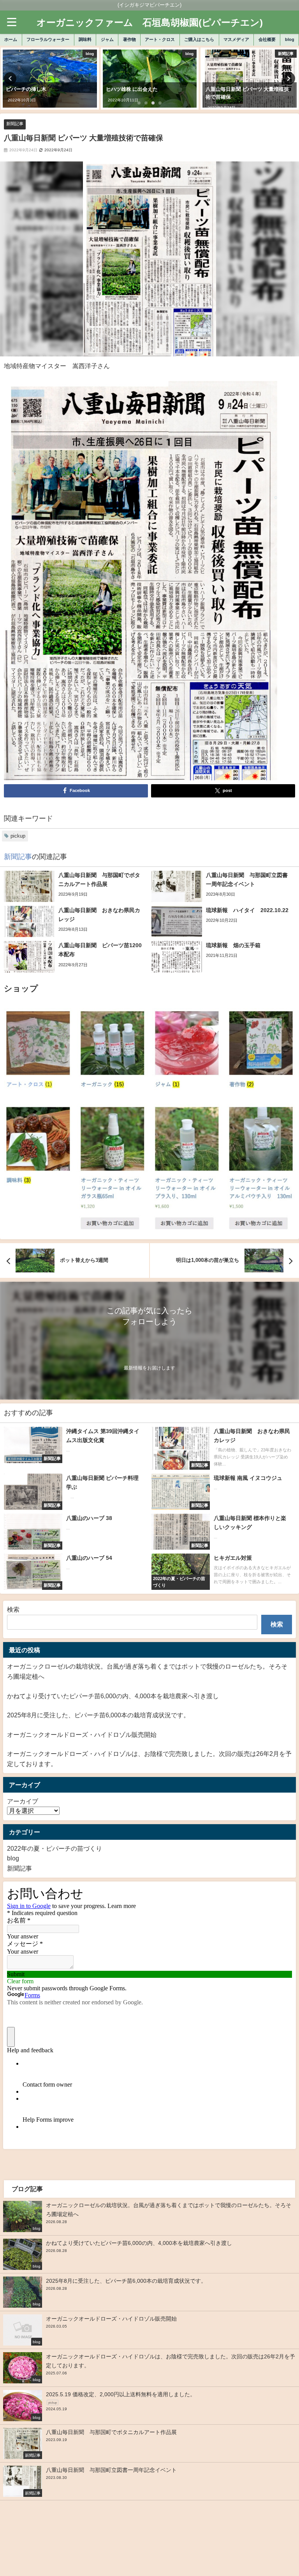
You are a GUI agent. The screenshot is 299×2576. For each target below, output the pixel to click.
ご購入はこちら (199, 39)
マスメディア (236, 39)
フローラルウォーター (48, 39)
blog (290, 39)
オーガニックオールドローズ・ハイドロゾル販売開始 (82, 1734)
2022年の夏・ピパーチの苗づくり (55, 1848)
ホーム (11, 39)
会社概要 (267, 39)
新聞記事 (15, 124)
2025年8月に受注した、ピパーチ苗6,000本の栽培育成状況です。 (98, 1715)
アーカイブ (23, 1801)
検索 (13, 1609)
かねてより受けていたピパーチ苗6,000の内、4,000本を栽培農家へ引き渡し (113, 1696)
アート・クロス (160, 39)
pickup (18, 836)
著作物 (129, 39)
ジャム (107, 39)
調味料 (85, 39)
